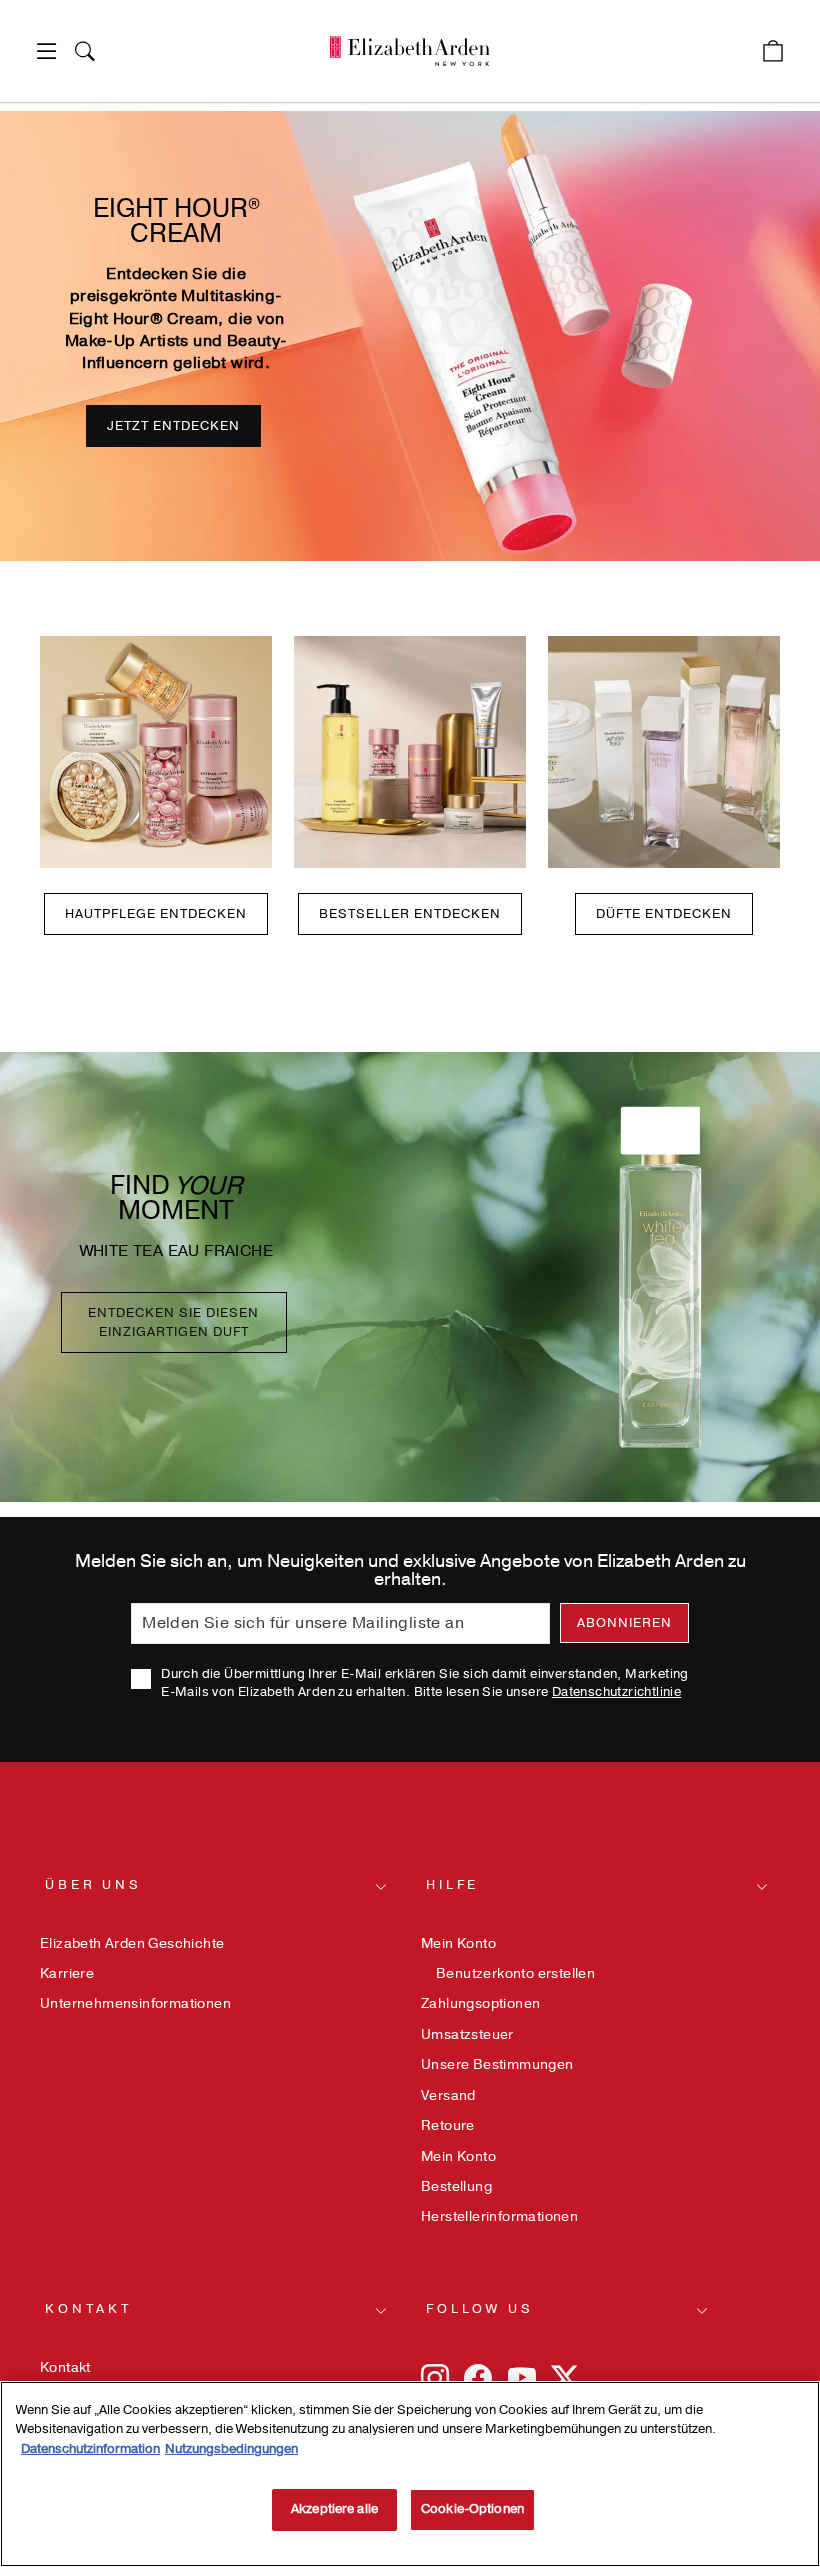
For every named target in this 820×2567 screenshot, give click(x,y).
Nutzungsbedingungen (231, 2449)
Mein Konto (458, 1943)
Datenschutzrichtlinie (616, 1692)
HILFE (452, 1885)
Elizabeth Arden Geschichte (132, 1943)
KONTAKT (88, 2309)
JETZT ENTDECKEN (173, 426)
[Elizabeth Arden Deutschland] (410, 51)
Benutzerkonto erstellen (515, 1973)
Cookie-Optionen (472, 2509)
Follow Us (480, 2309)
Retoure (448, 2125)
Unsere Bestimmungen (497, 2064)
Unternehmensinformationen (135, 2003)
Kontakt (65, 2367)
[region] (410, 2474)
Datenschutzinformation (90, 2449)
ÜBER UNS (93, 1885)
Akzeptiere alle (334, 2509)
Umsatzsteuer (467, 2034)
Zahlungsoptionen (480, 2003)
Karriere (67, 1973)
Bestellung (456, 2186)
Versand (448, 2095)
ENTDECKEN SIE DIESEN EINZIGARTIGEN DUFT (173, 1322)
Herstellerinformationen (499, 2216)
